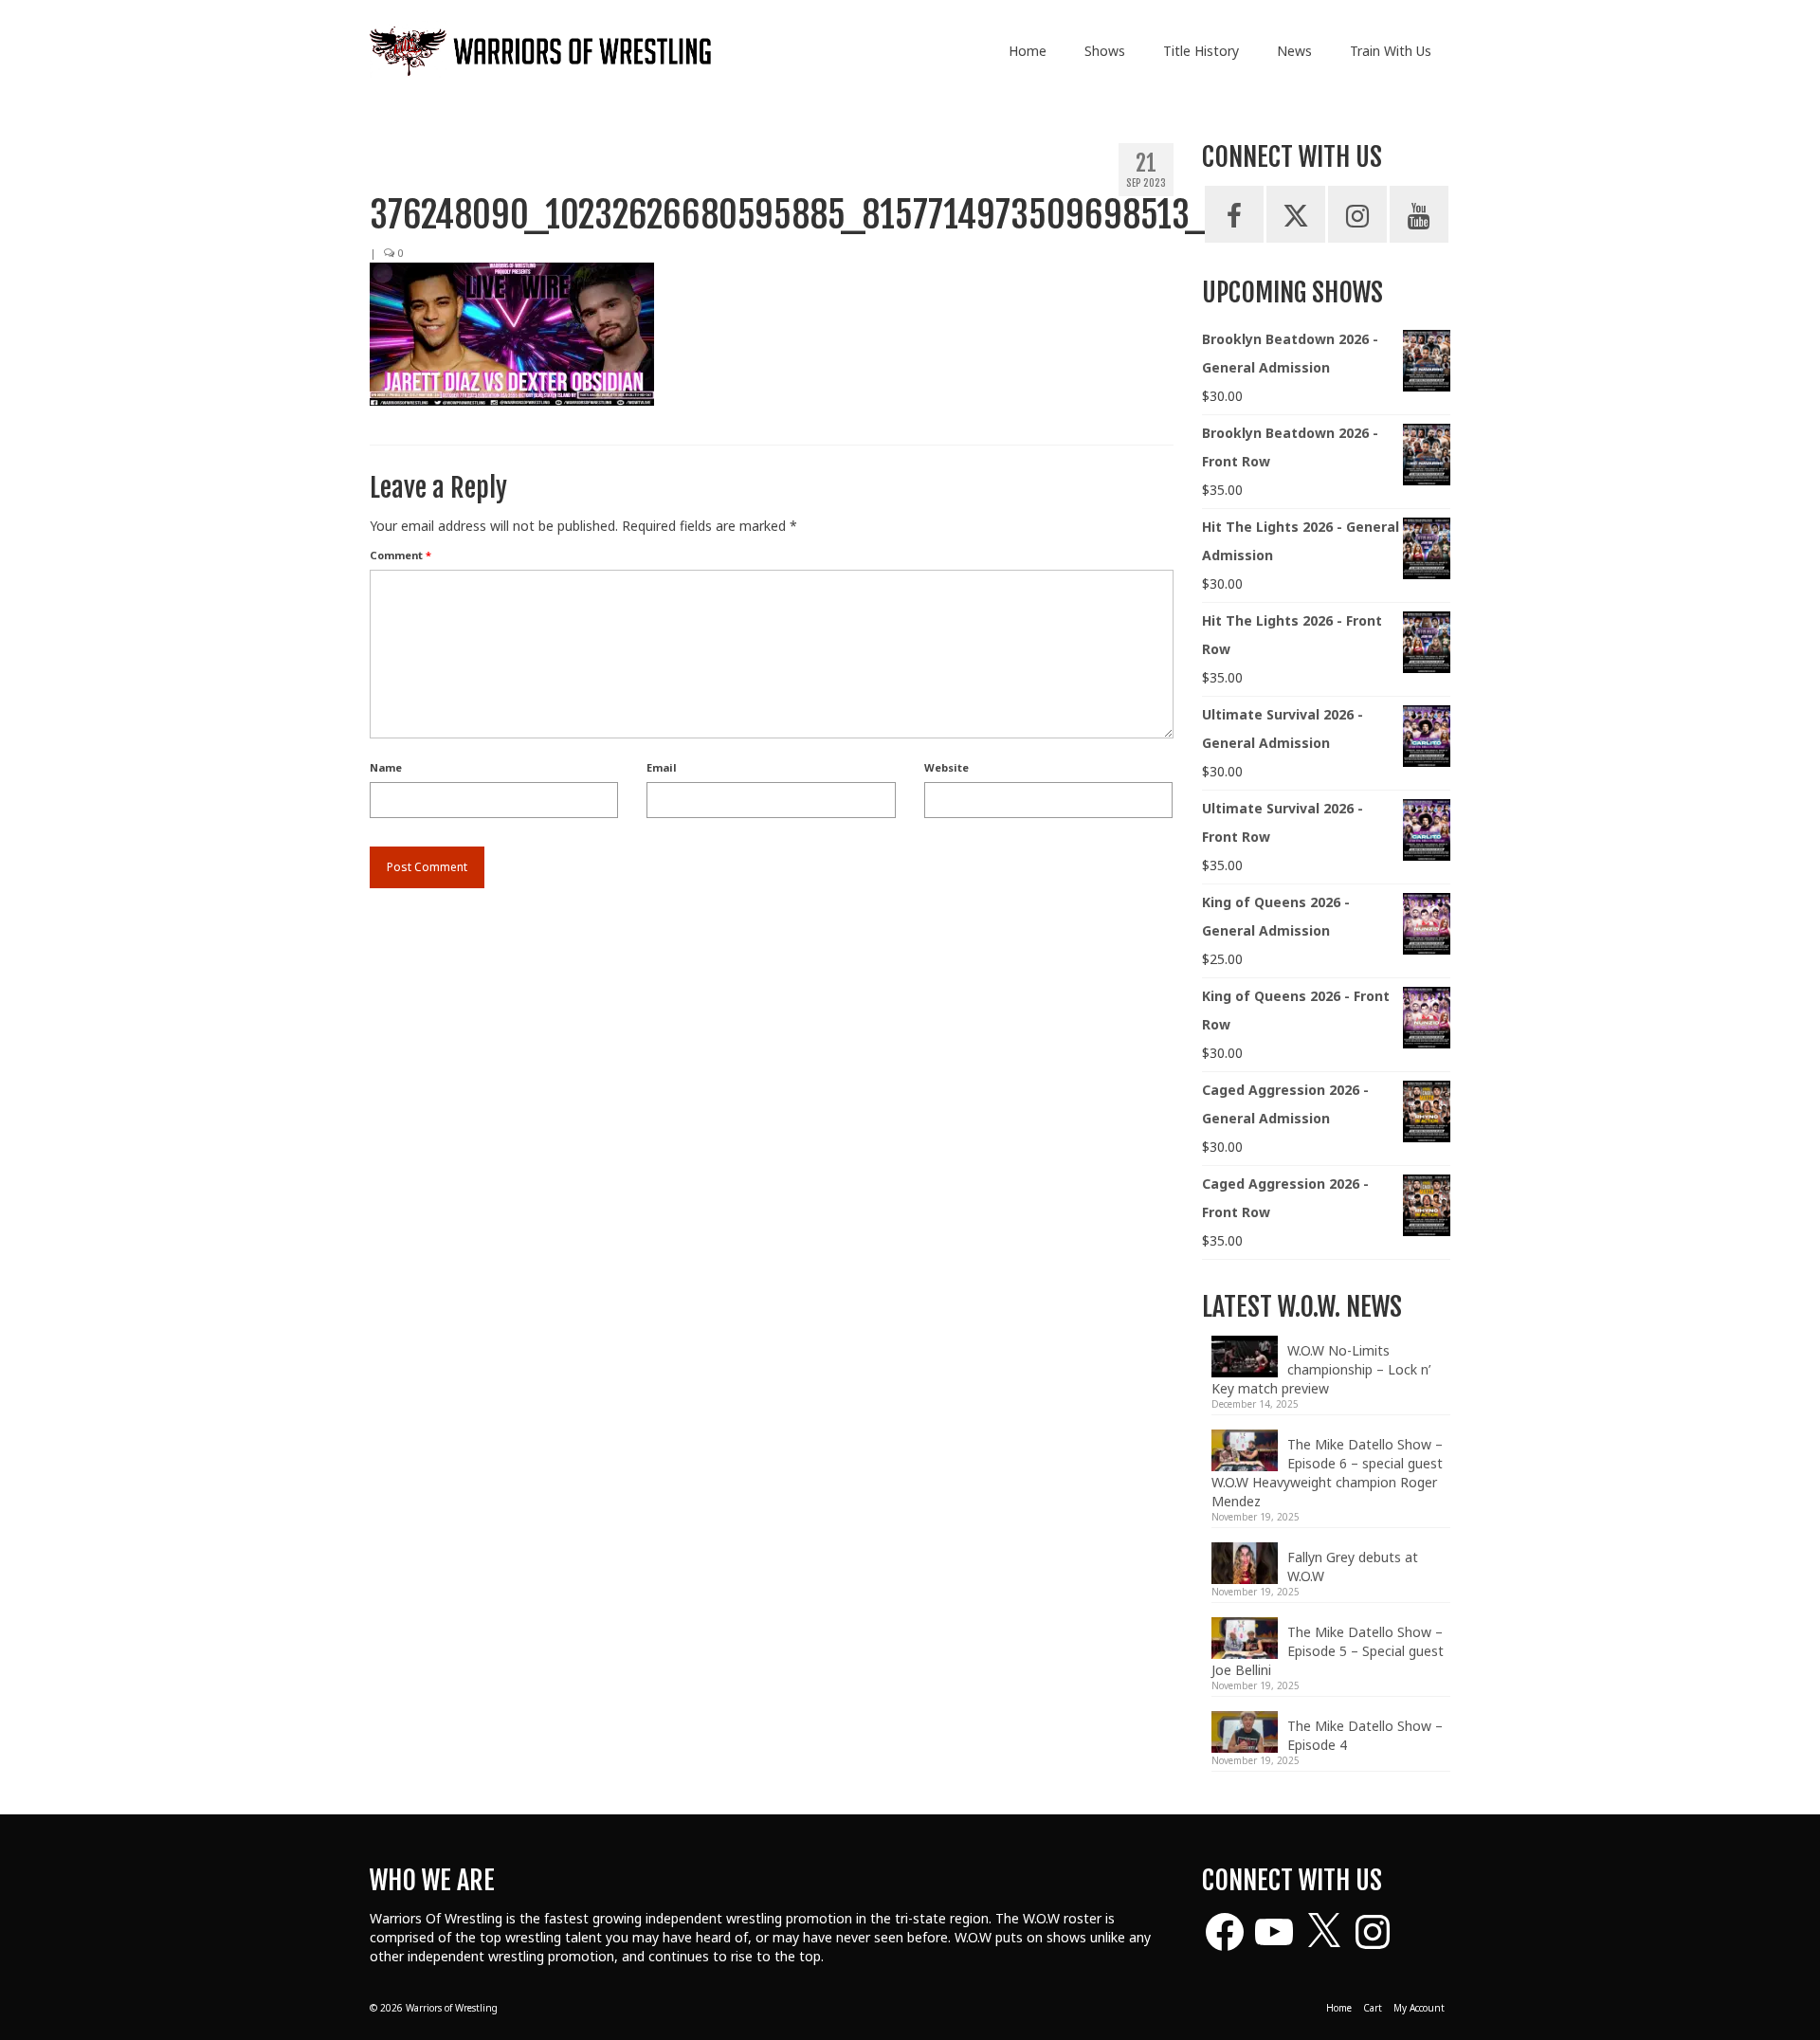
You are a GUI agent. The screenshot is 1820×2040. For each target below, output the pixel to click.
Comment (400, 555)
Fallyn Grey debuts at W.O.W (1353, 1566)
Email (662, 767)
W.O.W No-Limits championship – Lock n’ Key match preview (1321, 1369)
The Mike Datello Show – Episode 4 (1365, 1735)
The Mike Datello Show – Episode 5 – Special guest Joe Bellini (1328, 1651)
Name (386, 767)
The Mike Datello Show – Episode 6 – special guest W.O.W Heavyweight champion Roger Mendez (1327, 1473)
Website (946, 767)
